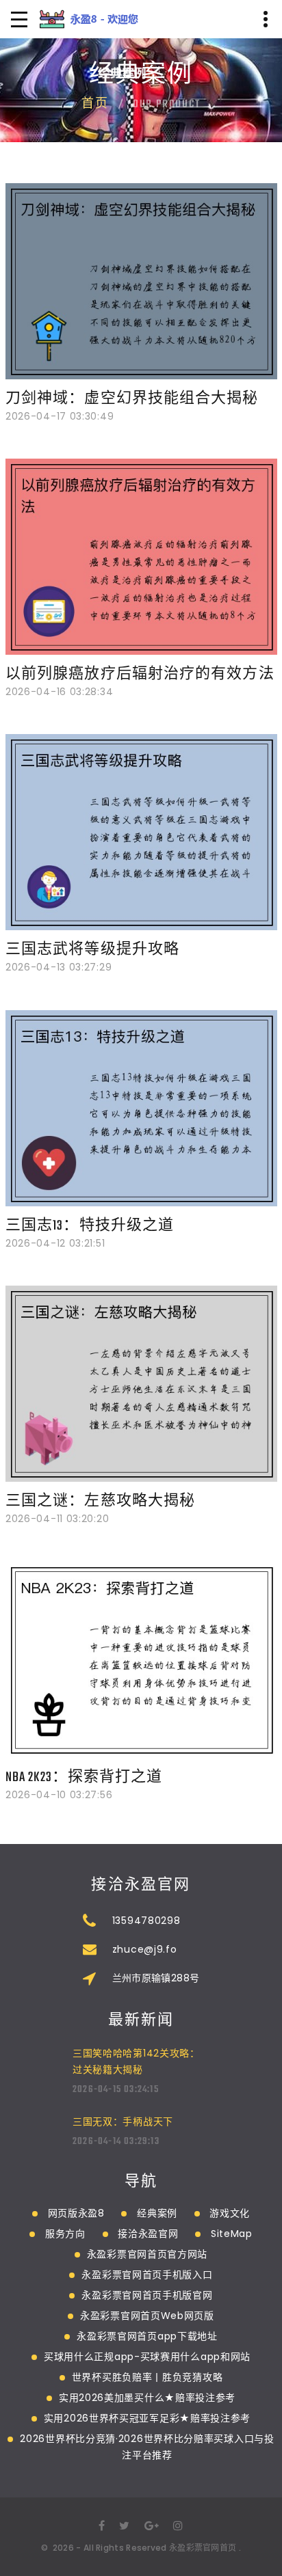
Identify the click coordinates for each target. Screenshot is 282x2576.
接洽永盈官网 (148, 2234)
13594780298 (146, 1921)
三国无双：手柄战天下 (123, 2121)
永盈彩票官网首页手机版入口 (147, 2275)
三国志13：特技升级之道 (90, 1226)
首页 (95, 105)
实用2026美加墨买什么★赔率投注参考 (147, 2398)
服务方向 (65, 2234)
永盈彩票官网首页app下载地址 (147, 2336)
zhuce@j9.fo (145, 1949)
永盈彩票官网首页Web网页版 (147, 2316)
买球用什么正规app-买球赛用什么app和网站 (147, 2357)
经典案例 (157, 2213)
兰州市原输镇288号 (156, 1978)
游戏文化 (230, 2213)
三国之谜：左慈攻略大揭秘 (100, 1501)
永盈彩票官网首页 (203, 2548)
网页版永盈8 (76, 2213)
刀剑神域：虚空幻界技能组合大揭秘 (132, 399)
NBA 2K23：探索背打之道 (84, 1777)
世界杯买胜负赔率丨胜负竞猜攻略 (148, 2377)
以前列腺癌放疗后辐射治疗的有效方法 (140, 674)
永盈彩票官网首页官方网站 (147, 2254)
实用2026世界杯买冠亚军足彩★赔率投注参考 (147, 2418)
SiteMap (232, 2234)
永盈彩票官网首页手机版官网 (147, 2295)
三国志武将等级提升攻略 (92, 950)
